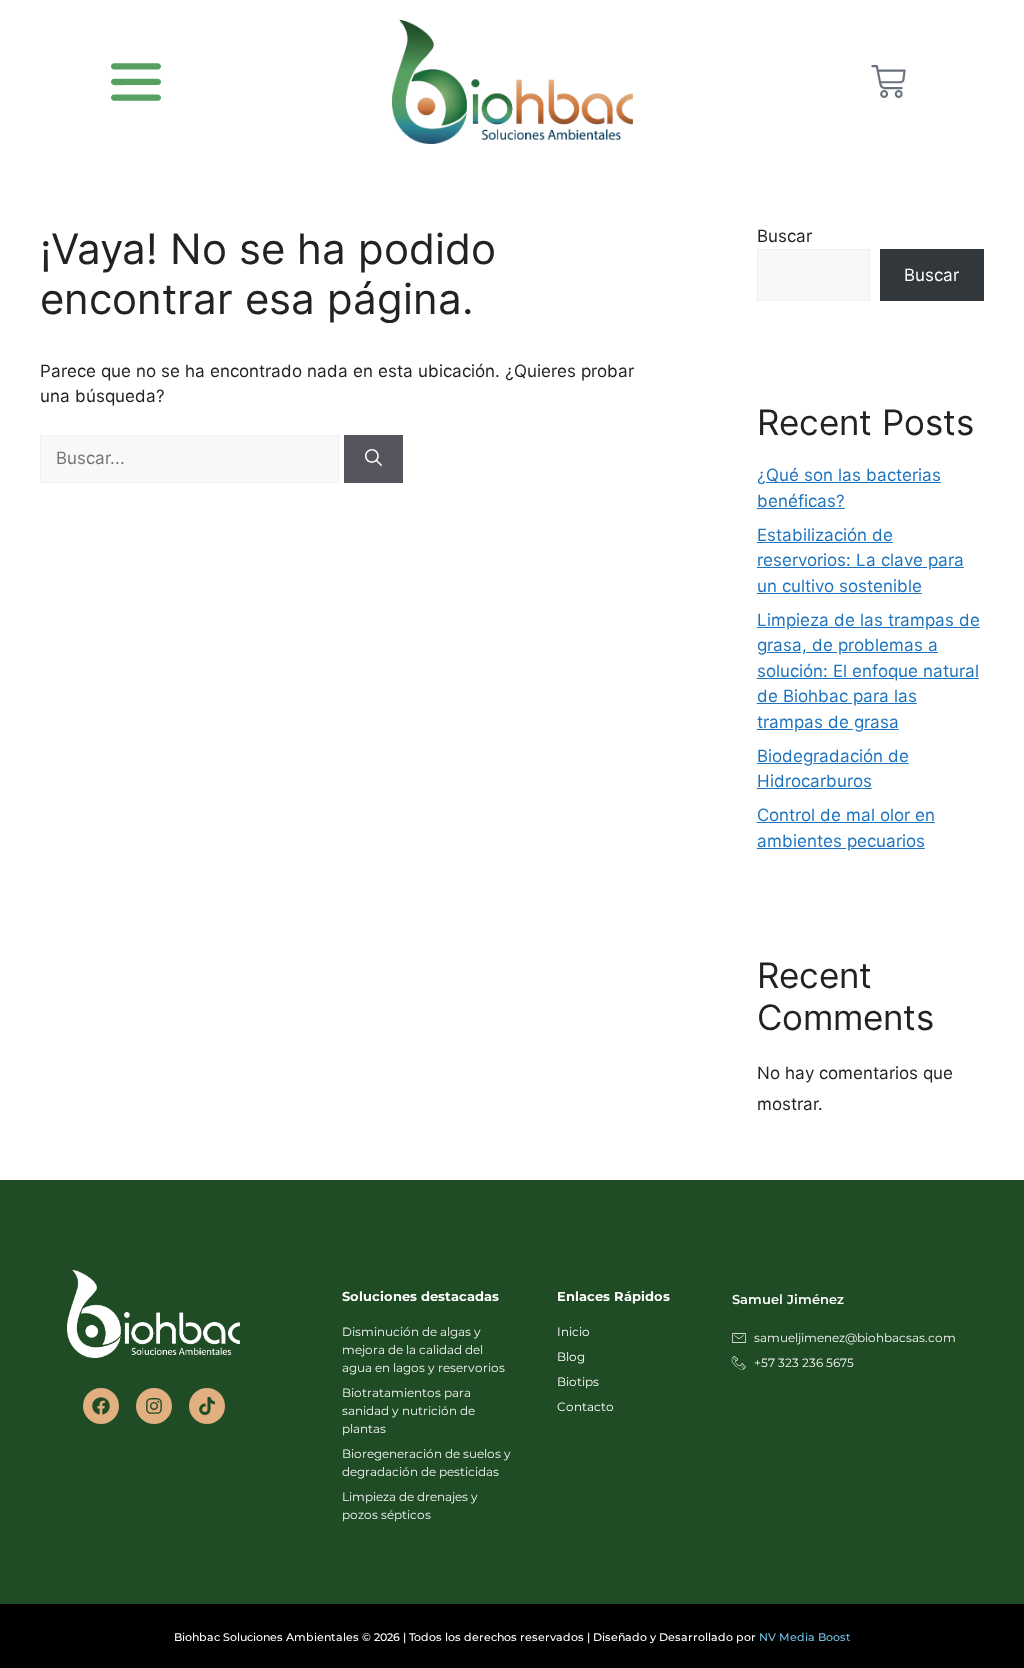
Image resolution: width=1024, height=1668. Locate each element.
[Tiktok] (207, 1406)
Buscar (784, 236)
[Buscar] (373, 459)
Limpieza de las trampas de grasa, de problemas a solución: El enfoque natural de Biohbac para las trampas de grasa (868, 671)
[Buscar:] (192, 458)
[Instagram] (154, 1406)
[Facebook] (101, 1406)
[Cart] (888, 81)
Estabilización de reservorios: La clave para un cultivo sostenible (860, 560)
